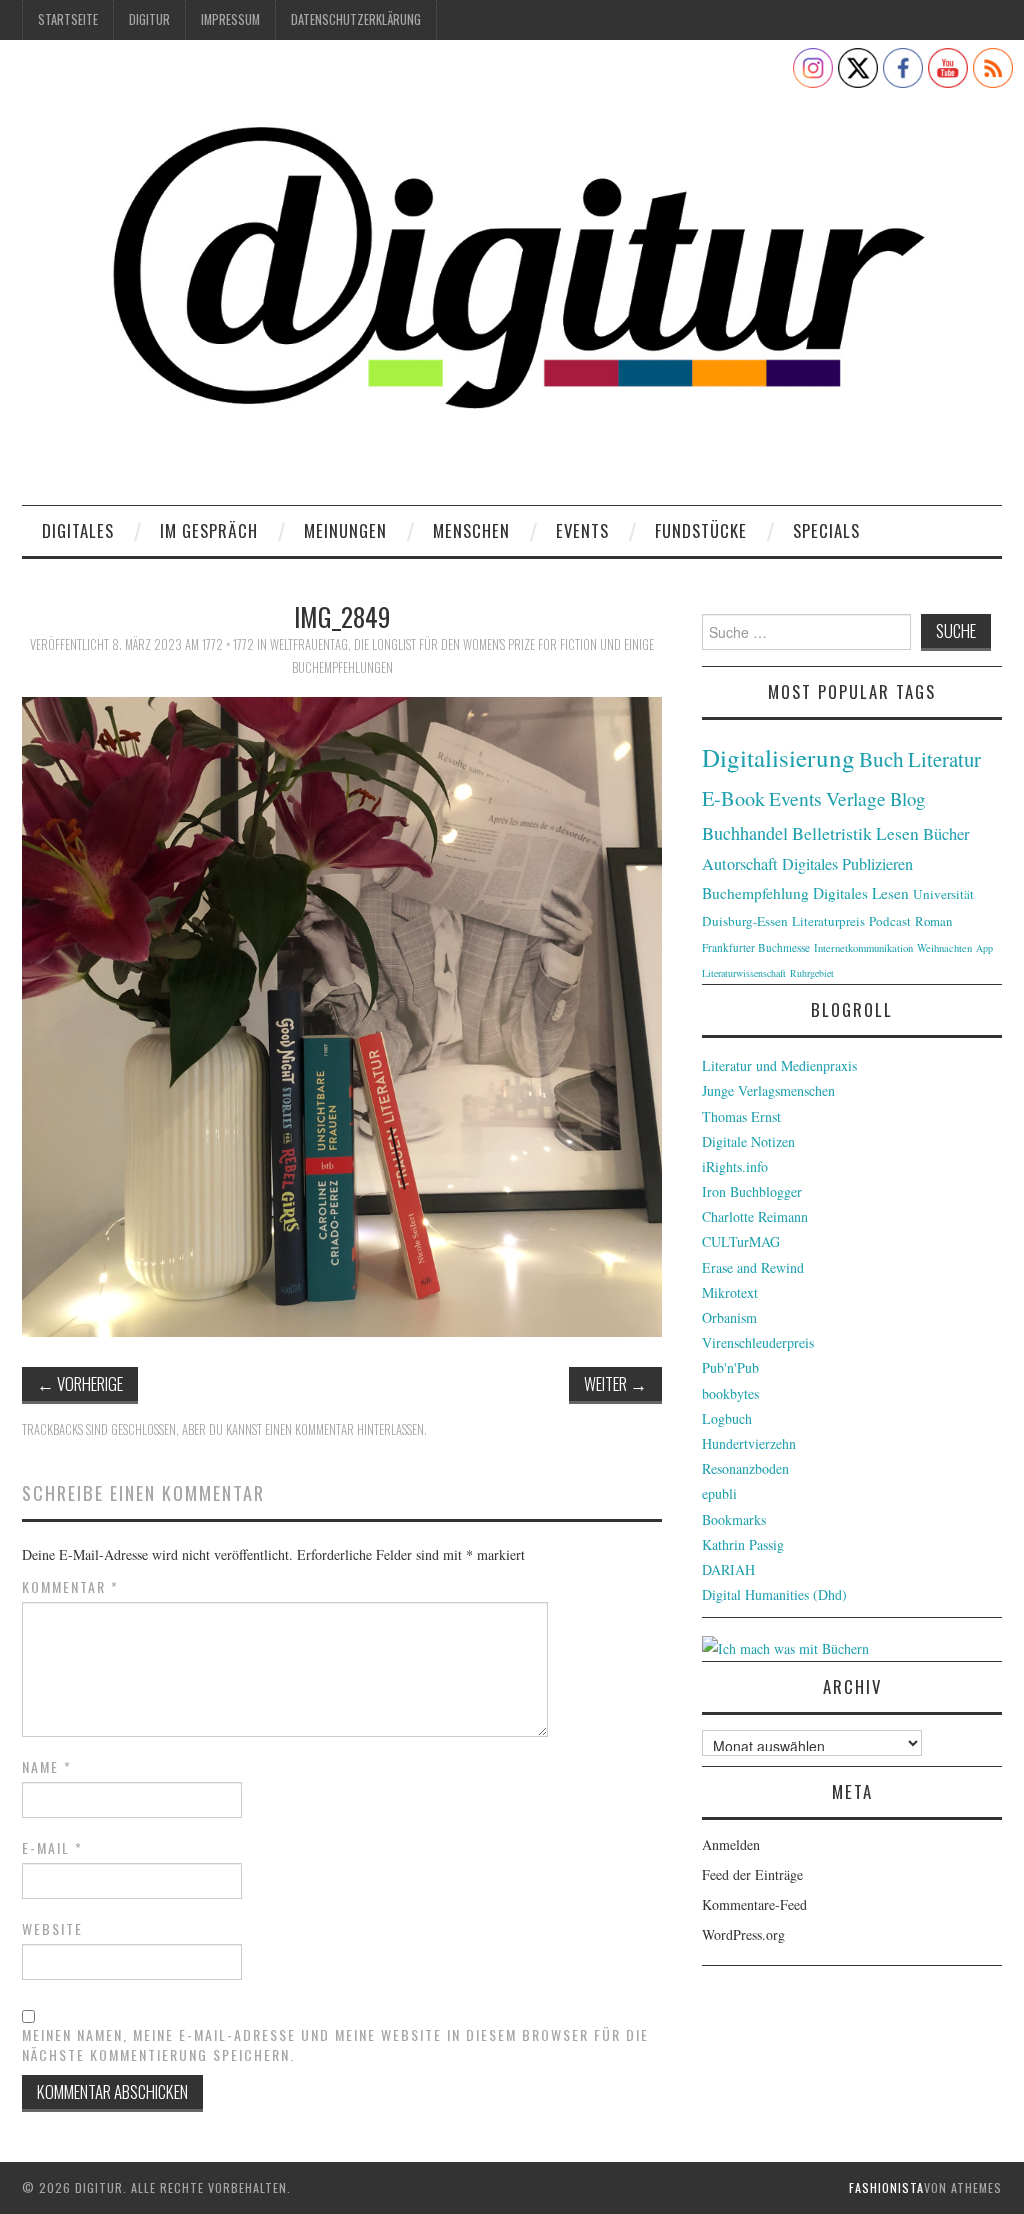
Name (47, 1767)
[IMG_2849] (342, 1014)
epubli (719, 1493)
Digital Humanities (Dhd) (774, 1594)
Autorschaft (740, 864)
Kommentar (70, 1587)
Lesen (897, 833)
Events (582, 530)
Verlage (856, 798)
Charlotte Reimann (755, 1216)
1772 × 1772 (228, 644)
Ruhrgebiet (812, 973)
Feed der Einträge (752, 1874)
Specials (826, 530)
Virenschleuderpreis (758, 1342)
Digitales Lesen (861, 893)
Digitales (78, 530)
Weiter (615, 1383)
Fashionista (886, 2187)
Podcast (890, 921)
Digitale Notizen (748, 1141)
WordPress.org (743, 1934)
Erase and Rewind (753, 1267)
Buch (881, 758)
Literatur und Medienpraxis (779, 1065)
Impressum (230, 19)
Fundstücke (701, 530)
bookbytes (730, 1393)
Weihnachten (944, 948)
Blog (907, 798)
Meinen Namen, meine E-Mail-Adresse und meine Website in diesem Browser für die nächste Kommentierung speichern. (335, 2045)
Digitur (149, 19)
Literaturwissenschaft (744, 973)
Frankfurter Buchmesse (756, 947)
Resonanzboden (745, 1468)
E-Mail (52, 1848)
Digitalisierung (778, 757)
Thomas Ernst (741, 1116)
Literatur (944, 759)
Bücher (946, 834)
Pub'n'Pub (730, 1367)
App (984, 948)
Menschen (471, 530)
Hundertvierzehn (749, 1443)
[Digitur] (512, 279)
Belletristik (832, 833)
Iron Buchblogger (752, 1191)
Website (52, 1929)
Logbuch (727, 1418)
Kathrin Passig (743, 1544)
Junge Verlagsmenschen (768, 1090)
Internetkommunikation (863, 948)
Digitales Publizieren (847, 864)
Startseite (68, 19)
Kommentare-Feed (754, 1904)
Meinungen (345, 530)
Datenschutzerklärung (356, 19)
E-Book (733, 798)
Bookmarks (734, 1519)
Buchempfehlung (755, 893)
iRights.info (735, 1166)
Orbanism (729, 1317)
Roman (933, 921)
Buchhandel (745, 833)
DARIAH (728, 1569)
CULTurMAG (741, 1241)
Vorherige (80, 1383)
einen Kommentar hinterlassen (344, 1429)
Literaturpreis (828, 921)
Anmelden (731, 1844)
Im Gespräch (209, 530)
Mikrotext (730, 1292)
